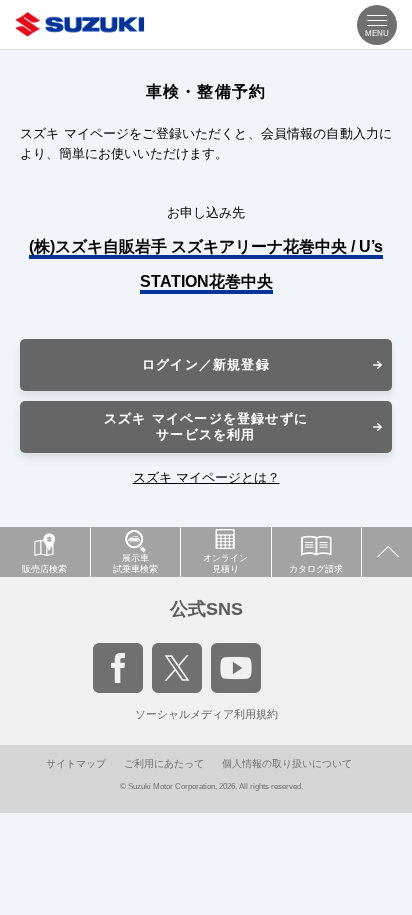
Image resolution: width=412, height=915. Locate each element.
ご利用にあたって (164, 763)
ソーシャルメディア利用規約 (206, 714)
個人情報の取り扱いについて (287, 763)
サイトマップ (76, 763)
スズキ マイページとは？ (206, 477)
